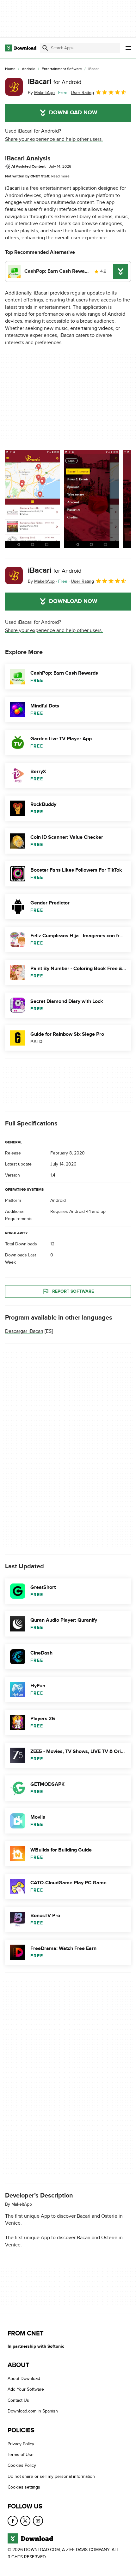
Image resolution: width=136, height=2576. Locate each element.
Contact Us (18, 2400)
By (41, 93)
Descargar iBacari (24, 1331)
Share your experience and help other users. (54, 139)
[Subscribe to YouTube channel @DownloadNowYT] (38, 2521)
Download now (73, 113)
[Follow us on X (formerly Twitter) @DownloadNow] (25, 2521)
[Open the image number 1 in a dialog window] (91, 499)
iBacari (55, 82)
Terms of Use (21, 2455)
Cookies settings (24, 2487)
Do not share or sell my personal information (51, 2476)
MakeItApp (22, 2204)
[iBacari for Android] (14, 87)
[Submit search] (45, 48)
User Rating (82, 93)
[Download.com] (21, 48)
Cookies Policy (22, 2465)
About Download (24, 2379)
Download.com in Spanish (33, 2411)
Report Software (73, 1291)
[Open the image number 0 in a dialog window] (33, 499)
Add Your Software (26, 2389)
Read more (60, 176)
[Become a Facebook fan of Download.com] (13, 2521)
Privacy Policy (21, 2444)
